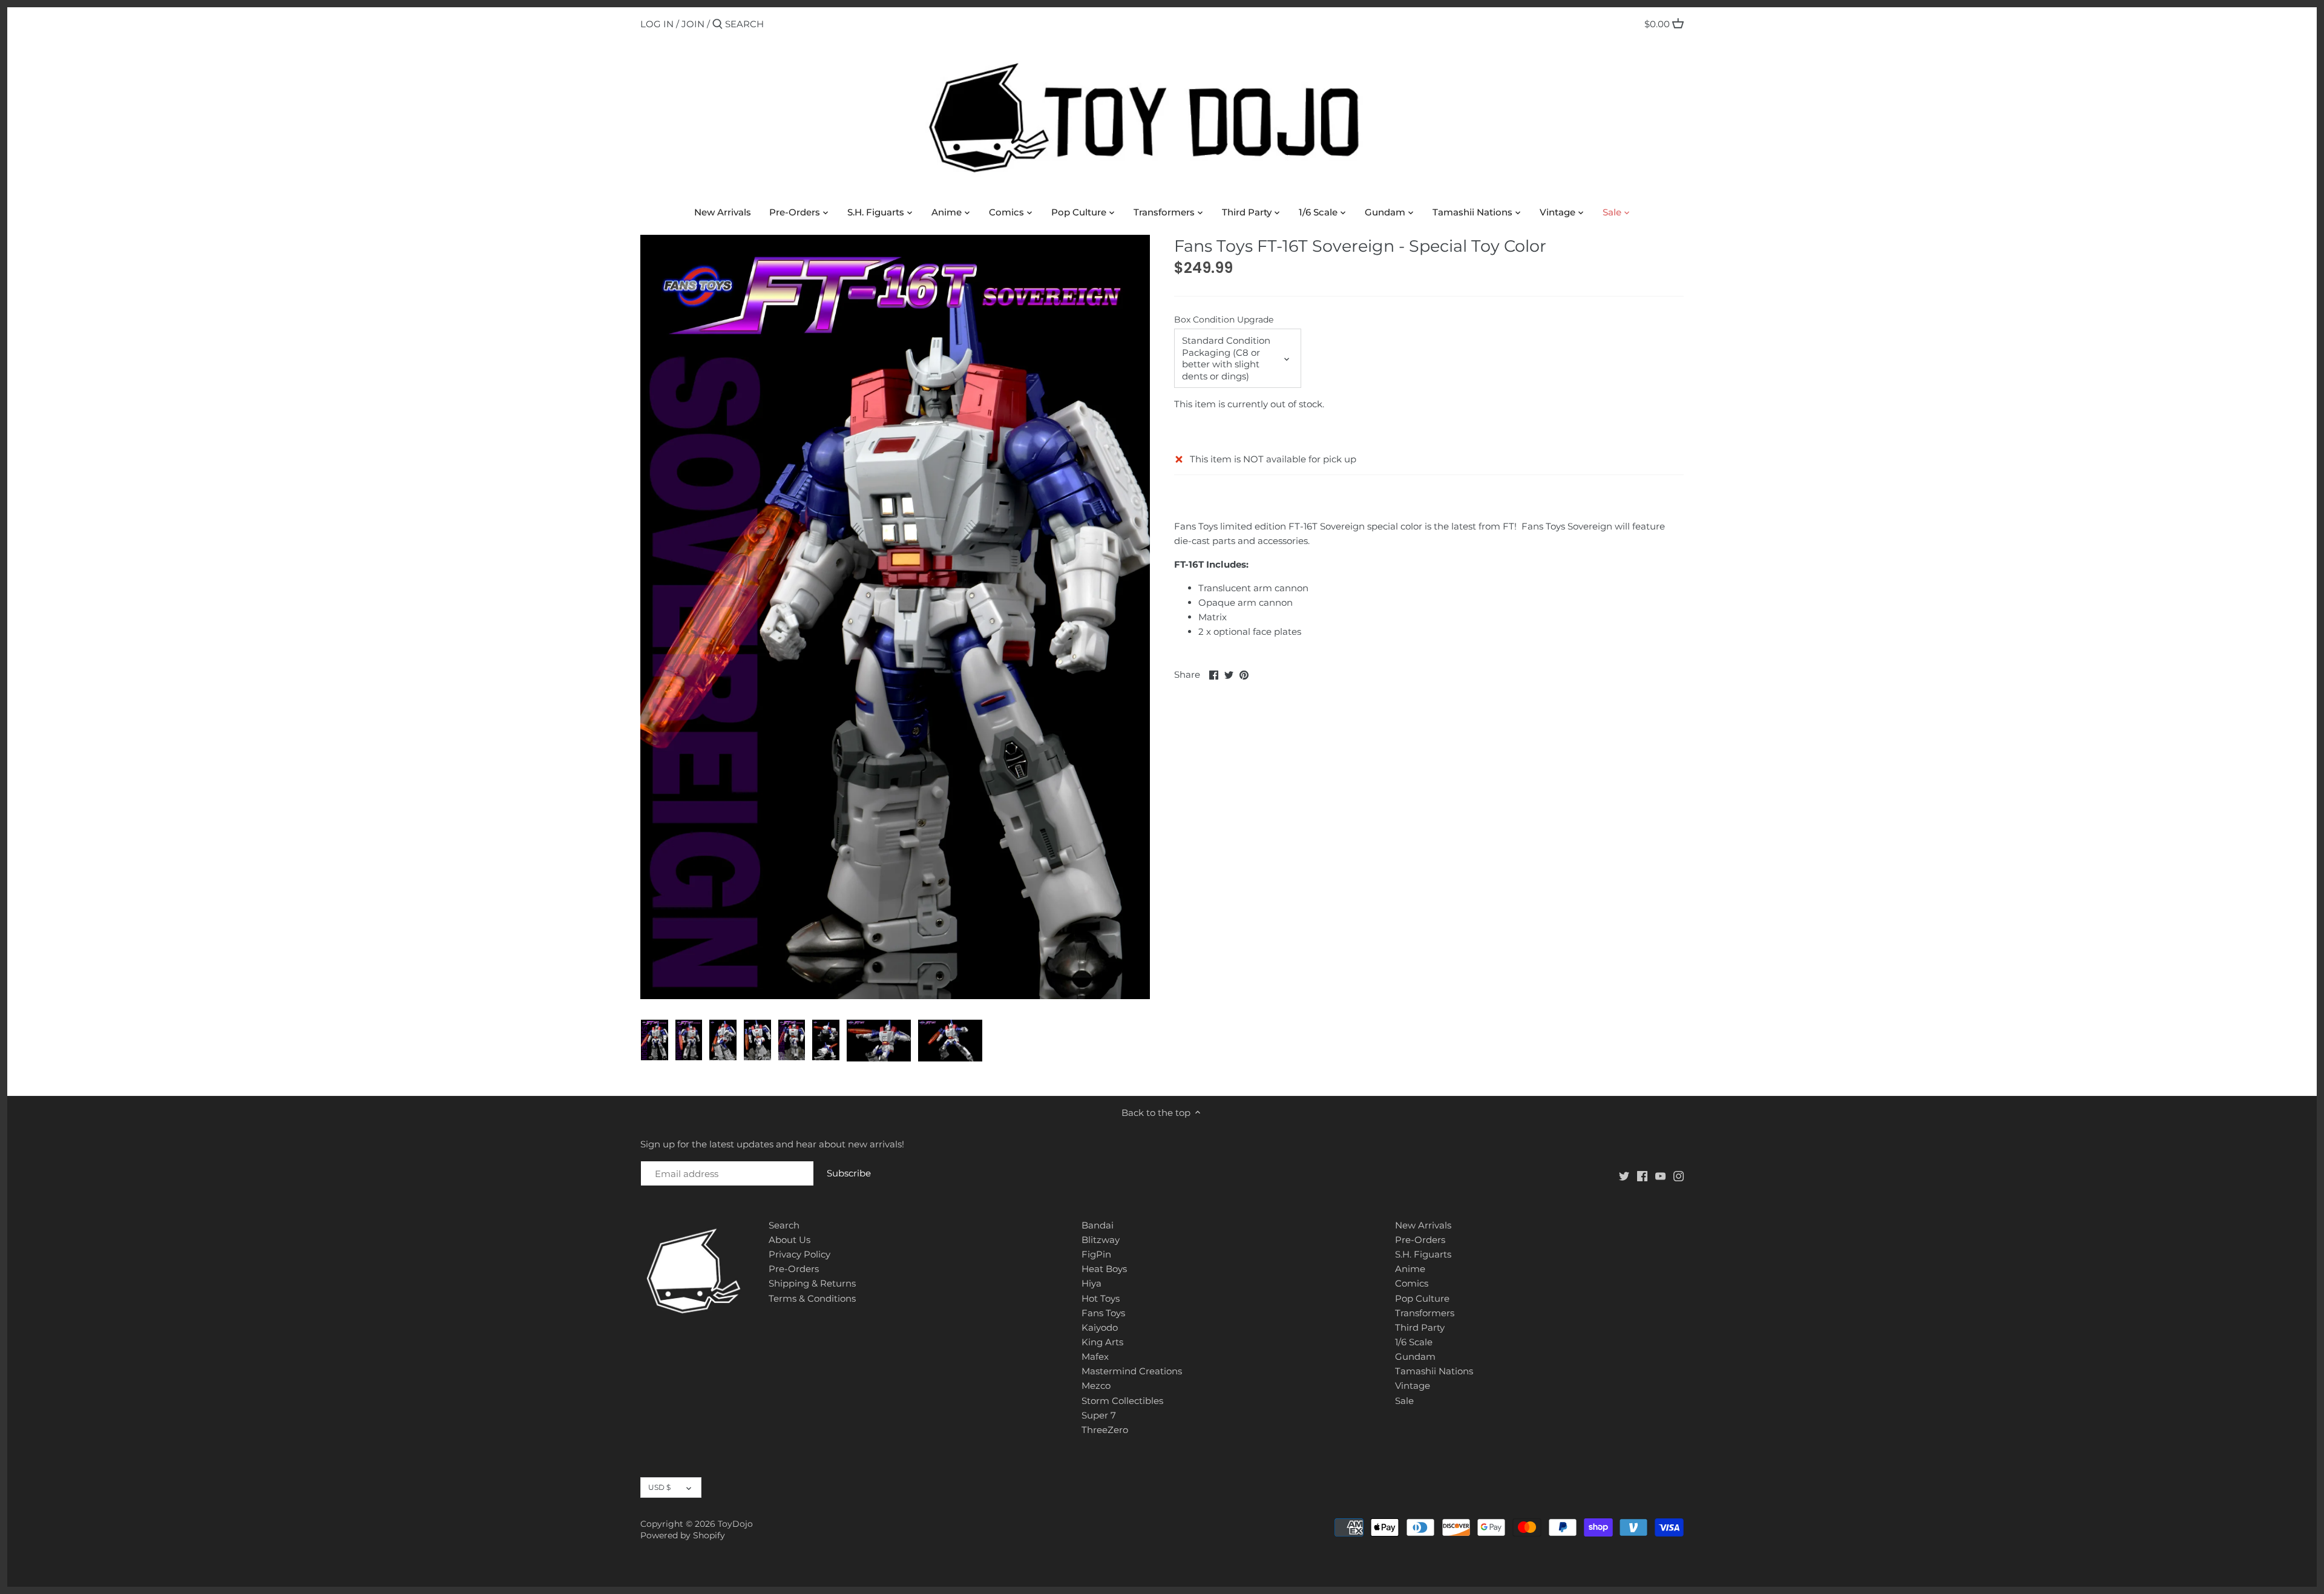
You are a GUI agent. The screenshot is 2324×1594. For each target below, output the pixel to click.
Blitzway (1101, 1240)
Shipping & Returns (812, 1283)
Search (784, 1225)
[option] (655, 1040)
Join (693, 24)
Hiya (1091, 1283)
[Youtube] (1660, 1176)
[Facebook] (1642, 1176)
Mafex (1095, 1356)
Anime (1410, 1269)
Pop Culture (1422, 1298)
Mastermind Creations (1132, 1371)
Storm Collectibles (1122, 1401)
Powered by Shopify (683, 1535)
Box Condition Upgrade (1224, 320)
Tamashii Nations (1434, 1371)
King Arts (1102, 1342)
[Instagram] (1679, 1176)
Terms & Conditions (812, 1298)
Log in (657, 24)
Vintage (1413, 1386)
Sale (1404, 1401)
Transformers (1425, 1313)
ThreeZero (1105, 1430)
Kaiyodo (1100, 1327)
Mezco (1096, 1386)
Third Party (1420, 1327)
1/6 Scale (1414, 1342)
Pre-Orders (794, 1269)
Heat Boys (1104, 1269)
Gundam (1415, 1356)
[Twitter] (1624, 1176)
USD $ (659, 1487)
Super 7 (1099, 1415)
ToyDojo (735, 1524)
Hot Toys (1101, 1298)
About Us (789, 1240)
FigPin (1096, 1254)
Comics (1412, 1283)
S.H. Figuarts (1423, 1254)
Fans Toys (1103, 1313)
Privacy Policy (799, 1254)
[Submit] (717, 25)
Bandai (1098, 1225)
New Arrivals (1423, 1225)
